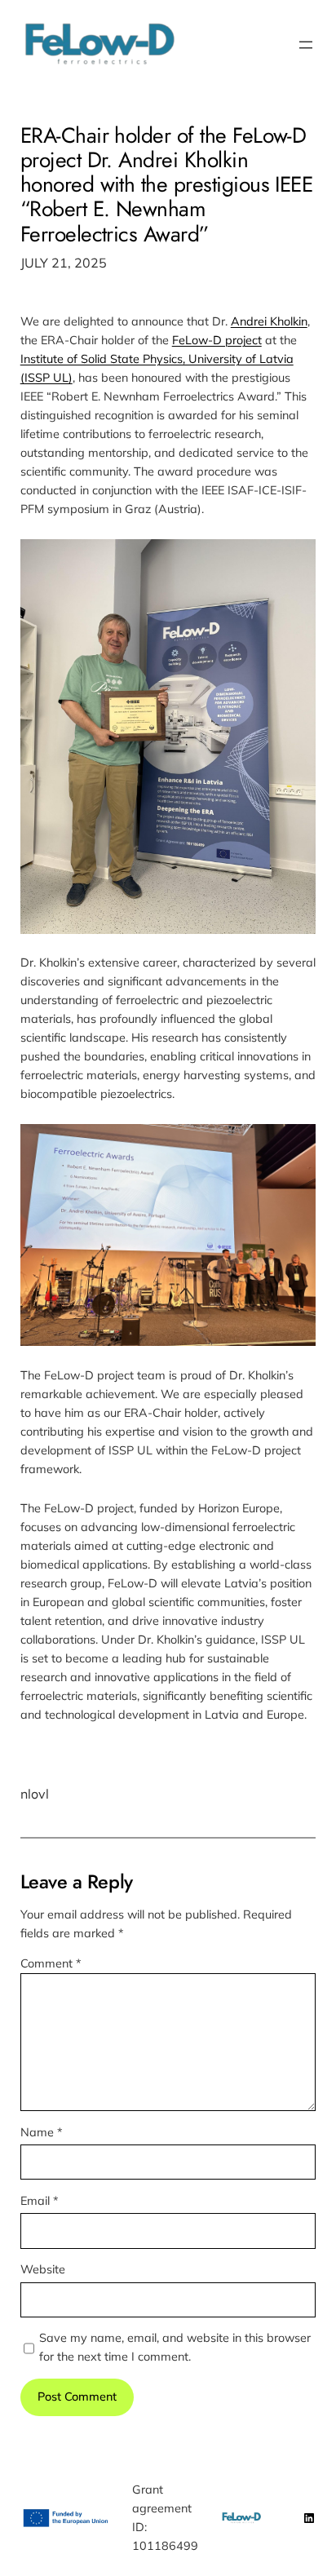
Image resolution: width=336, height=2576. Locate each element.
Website (43, 2269)
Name (42, 2132)
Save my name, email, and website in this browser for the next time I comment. (175, 2347)
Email (40, 2201)
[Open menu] (306, 45)
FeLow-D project (217, 340)
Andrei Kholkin (269, 321)
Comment (51, 1963)
